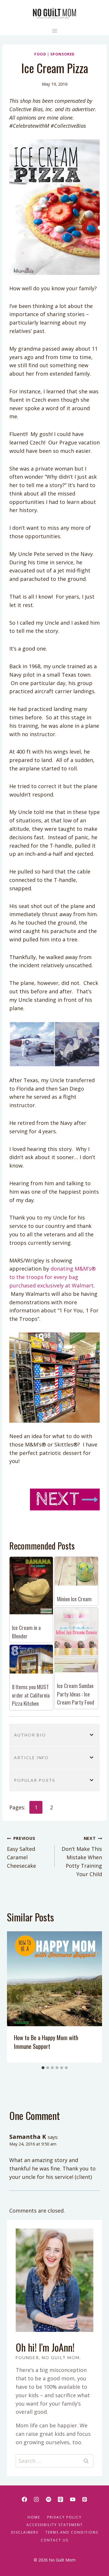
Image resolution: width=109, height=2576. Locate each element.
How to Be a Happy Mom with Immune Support (46, 2042)
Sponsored (62, 54)
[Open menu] (54, 31)
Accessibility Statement (55, 2525)
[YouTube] (73, 2499)
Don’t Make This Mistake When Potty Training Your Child (82, 1856)
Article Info (31, 1758)
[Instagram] (36, 2499)
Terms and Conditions (72, 2532)
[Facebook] (24, 2499)
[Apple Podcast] (60, 2499)
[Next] (92, 1997)
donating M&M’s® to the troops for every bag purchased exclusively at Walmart (52, 1277)
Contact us (54, 2540)
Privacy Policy (64, 2517)
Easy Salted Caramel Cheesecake (22, 1852)
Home (34, 2517)
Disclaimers (25, 2532)
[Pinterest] (85, 2499)
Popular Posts (35, 1780)
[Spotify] (49, 2499)
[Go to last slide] (17, 1997)
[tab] (43, 2068)
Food (40, 54)
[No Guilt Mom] (54, 13)
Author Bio (30, 1735)
